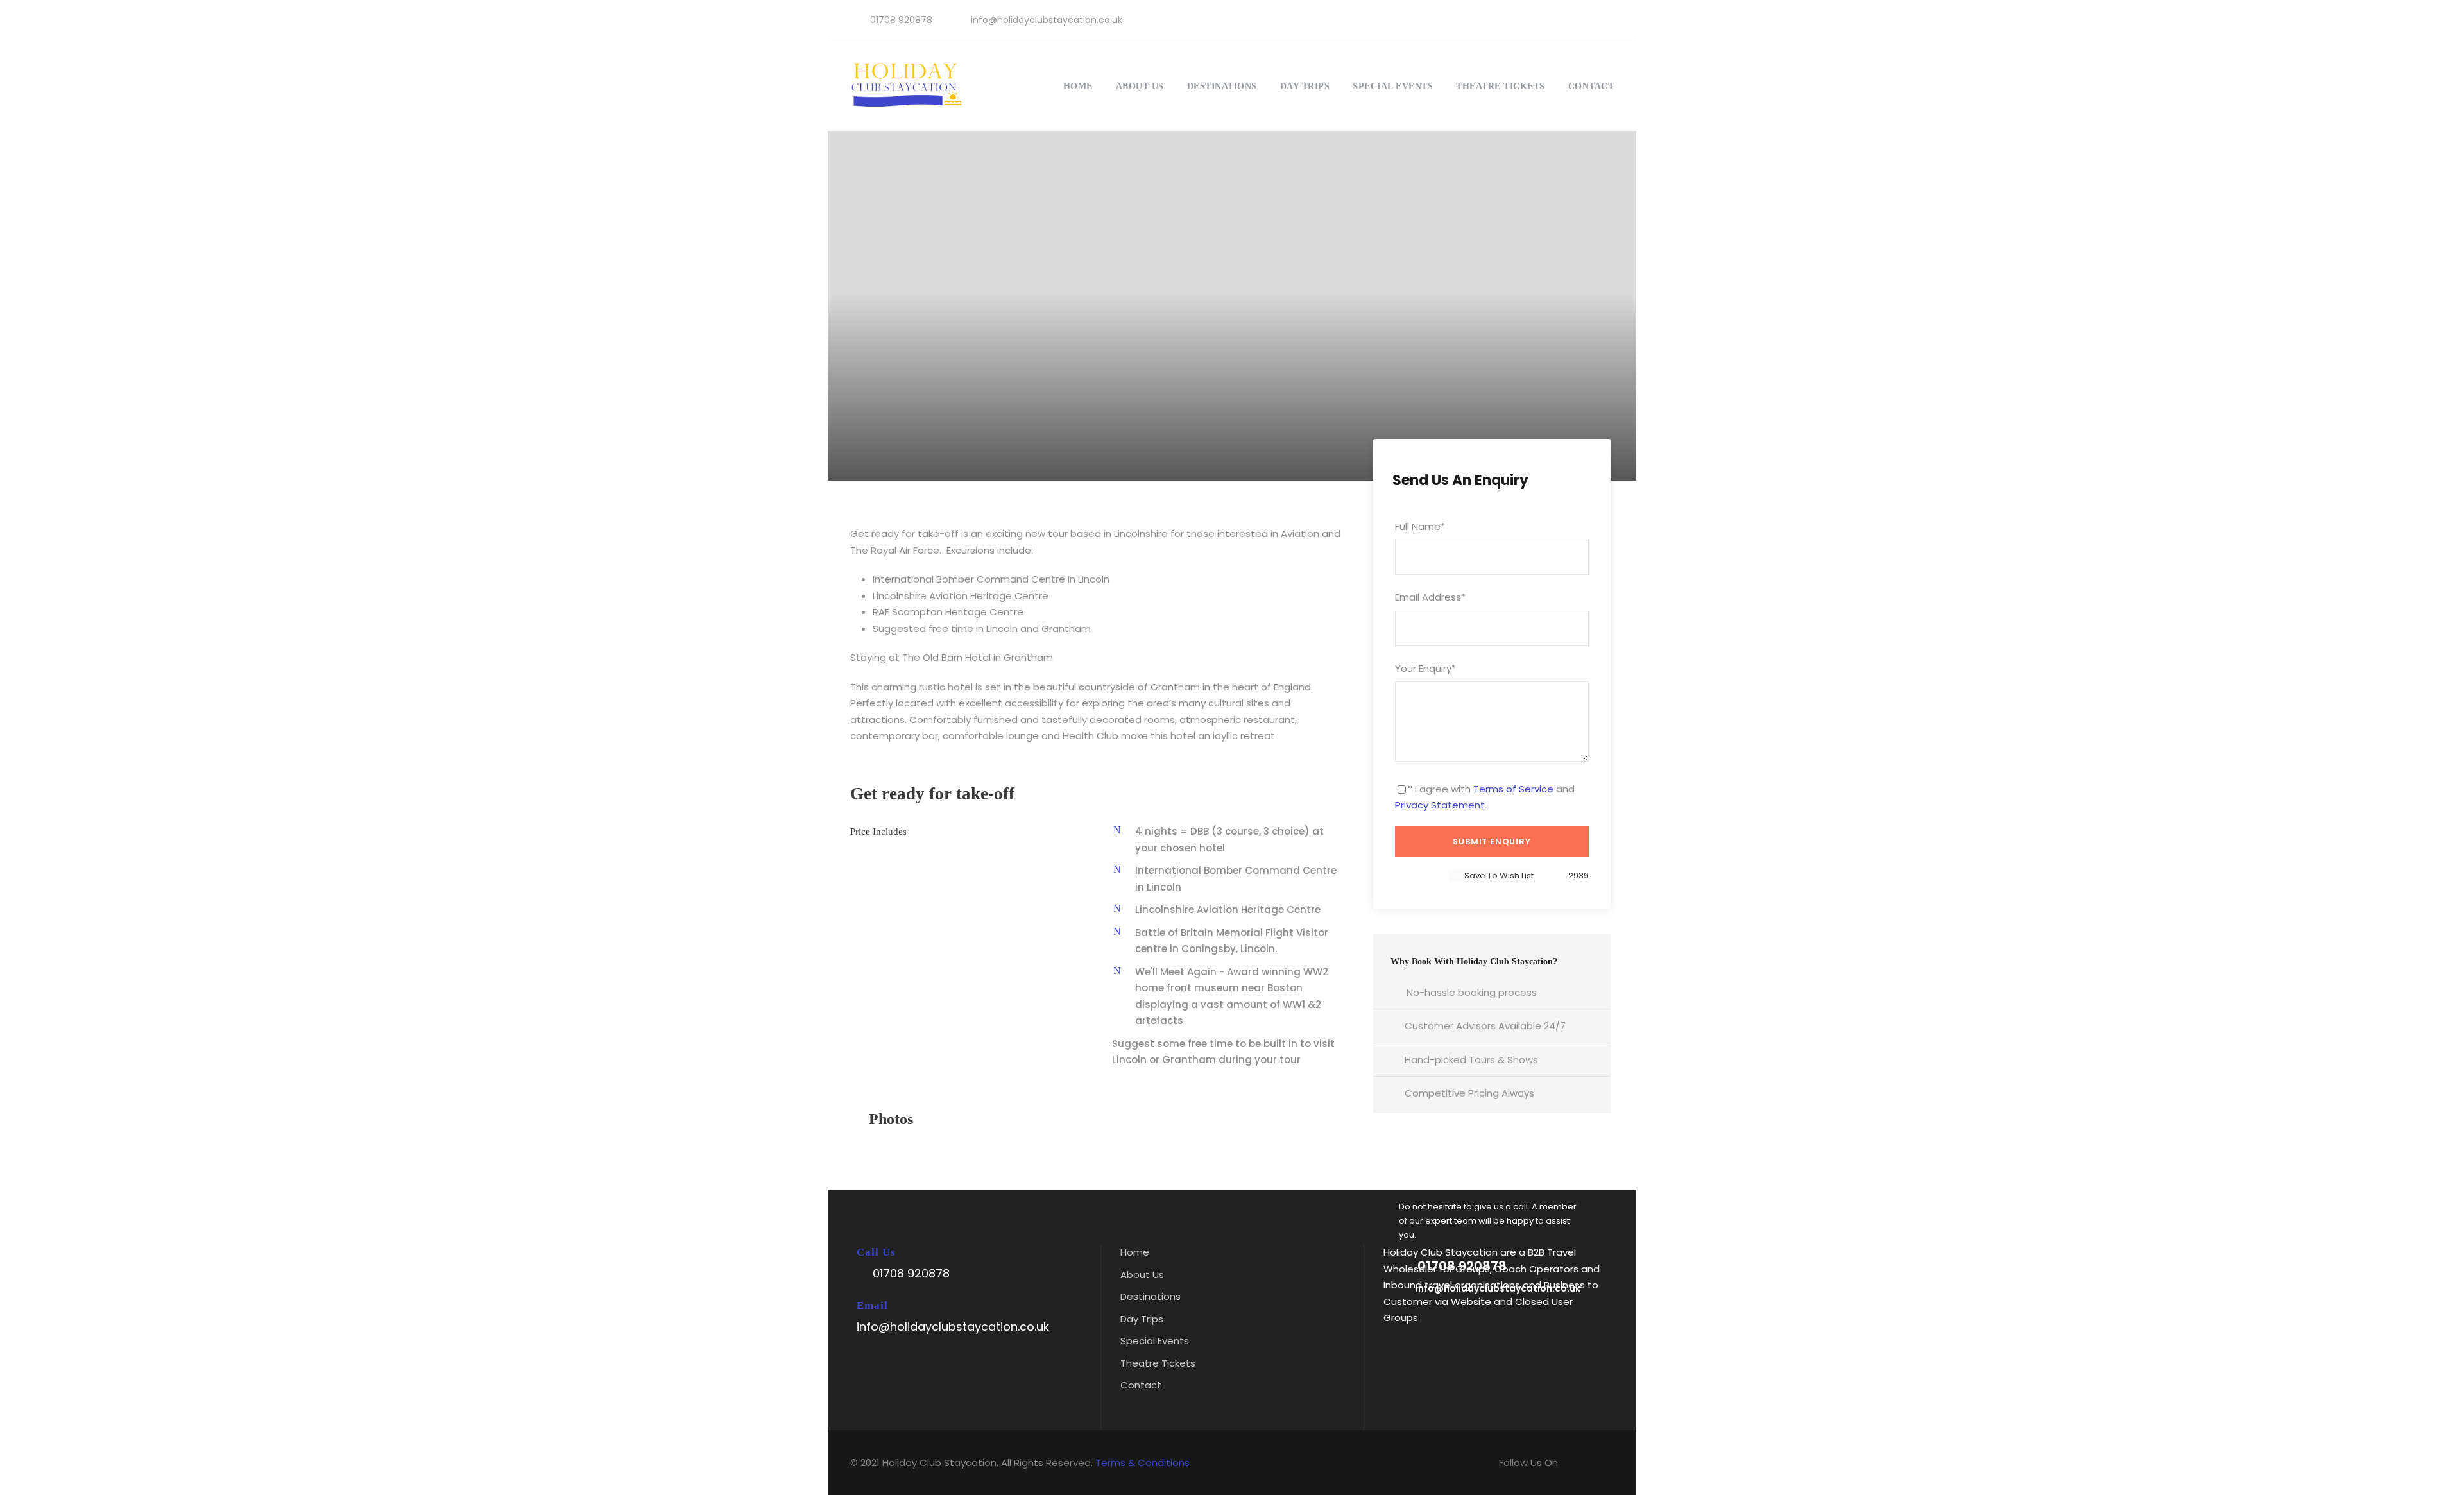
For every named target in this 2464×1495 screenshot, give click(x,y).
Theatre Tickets (1501, 86)
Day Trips (1305, 86)
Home (1078, 86)
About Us (1140, 86)
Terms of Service (1513, 789)
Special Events (1393, 86)
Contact (1591, 86)
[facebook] (1566, 20)
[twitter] (1587, 20)
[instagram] (1607, 20)
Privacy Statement (1440, 805)
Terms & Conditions (1142, 1463)
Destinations (1222, 86)
